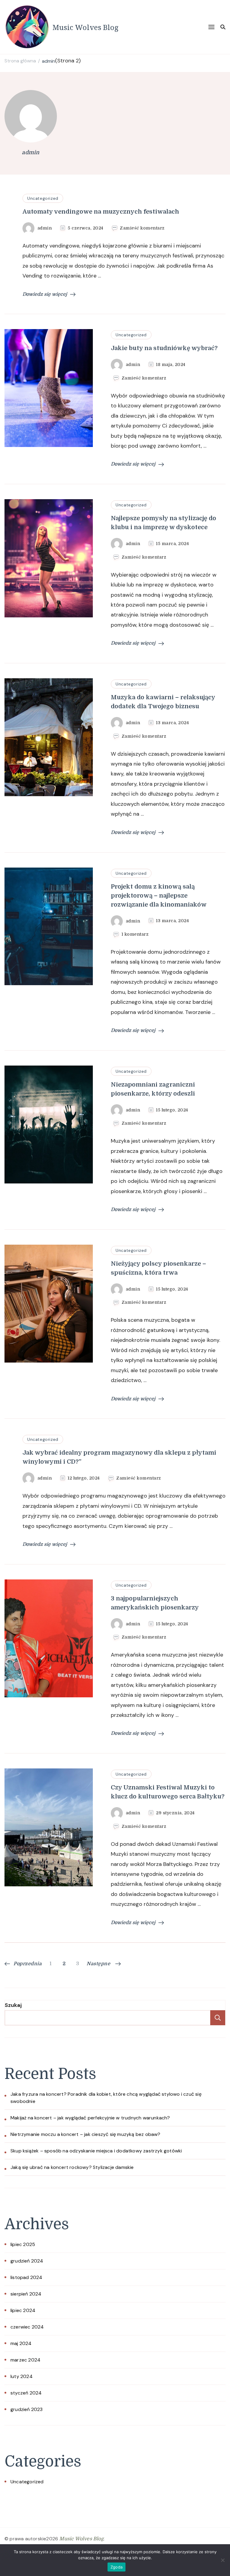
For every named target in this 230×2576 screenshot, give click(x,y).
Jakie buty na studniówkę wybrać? (164, 348)
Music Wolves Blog (86, 27)
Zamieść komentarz (142, 228)
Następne (98, 1964)
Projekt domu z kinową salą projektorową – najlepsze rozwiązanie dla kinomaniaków (159, 896)
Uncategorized (43, 198)
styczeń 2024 (26, 2393)
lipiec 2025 (23, 2244)
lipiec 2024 (23, 2310)
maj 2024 (21, 2343)
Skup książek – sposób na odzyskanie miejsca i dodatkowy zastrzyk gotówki (96, 2151)
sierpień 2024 (26, 2294)
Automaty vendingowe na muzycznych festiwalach (101, 212)
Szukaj (13, 2005)
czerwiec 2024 (27, 2327)
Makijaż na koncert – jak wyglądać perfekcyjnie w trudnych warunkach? (90, 2118)
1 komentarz (135, 934)
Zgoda (116, 2567)
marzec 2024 (25, 2360)
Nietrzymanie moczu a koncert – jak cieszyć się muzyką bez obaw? (86, 2134)
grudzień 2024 (27, 2261)
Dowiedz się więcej (45, 294)
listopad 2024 (27, 2277)
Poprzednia (28, 1964)
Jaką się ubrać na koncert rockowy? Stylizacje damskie (72, 2167)
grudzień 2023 (27, 2409)
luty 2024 (22, 2376)
